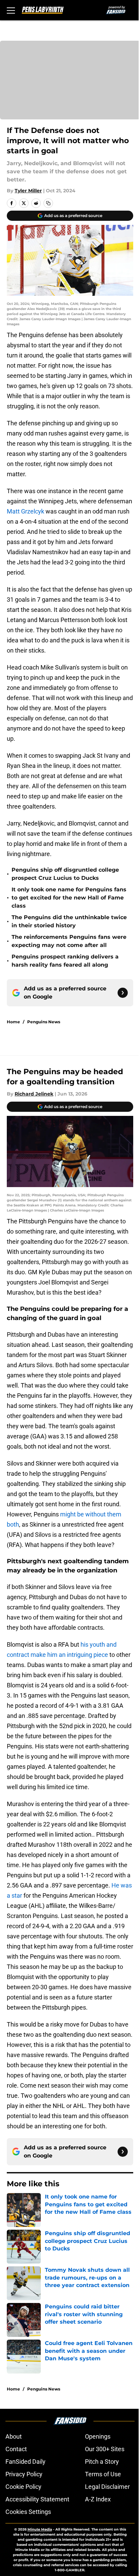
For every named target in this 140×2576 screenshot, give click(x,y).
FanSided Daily (25, 2462)
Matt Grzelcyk (25, 511)
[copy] (48, 203)
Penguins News (44, 1022)
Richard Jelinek (34, 1094)
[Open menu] (11, 10)
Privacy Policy (24, 2474)
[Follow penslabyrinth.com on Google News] (123, 993)
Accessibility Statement (37, 2499)
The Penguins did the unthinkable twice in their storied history (69, 921)
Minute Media (40, 2529)
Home (13, 1022)
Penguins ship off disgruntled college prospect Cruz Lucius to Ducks (65, 874)
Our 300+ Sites (105, 2449)
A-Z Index (98, 2499)
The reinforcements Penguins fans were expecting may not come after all (69, 941)
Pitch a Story (102, 2462)
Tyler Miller (28, 191)
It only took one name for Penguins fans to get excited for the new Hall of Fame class (69, 898)
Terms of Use (103, 2474)
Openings (98, 2436)
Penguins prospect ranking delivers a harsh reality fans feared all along (65, 961)
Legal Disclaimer (107, 2487)
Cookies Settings (28, 2512)
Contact (16, 2449)
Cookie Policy (23, 2487)
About (14, 2436)
